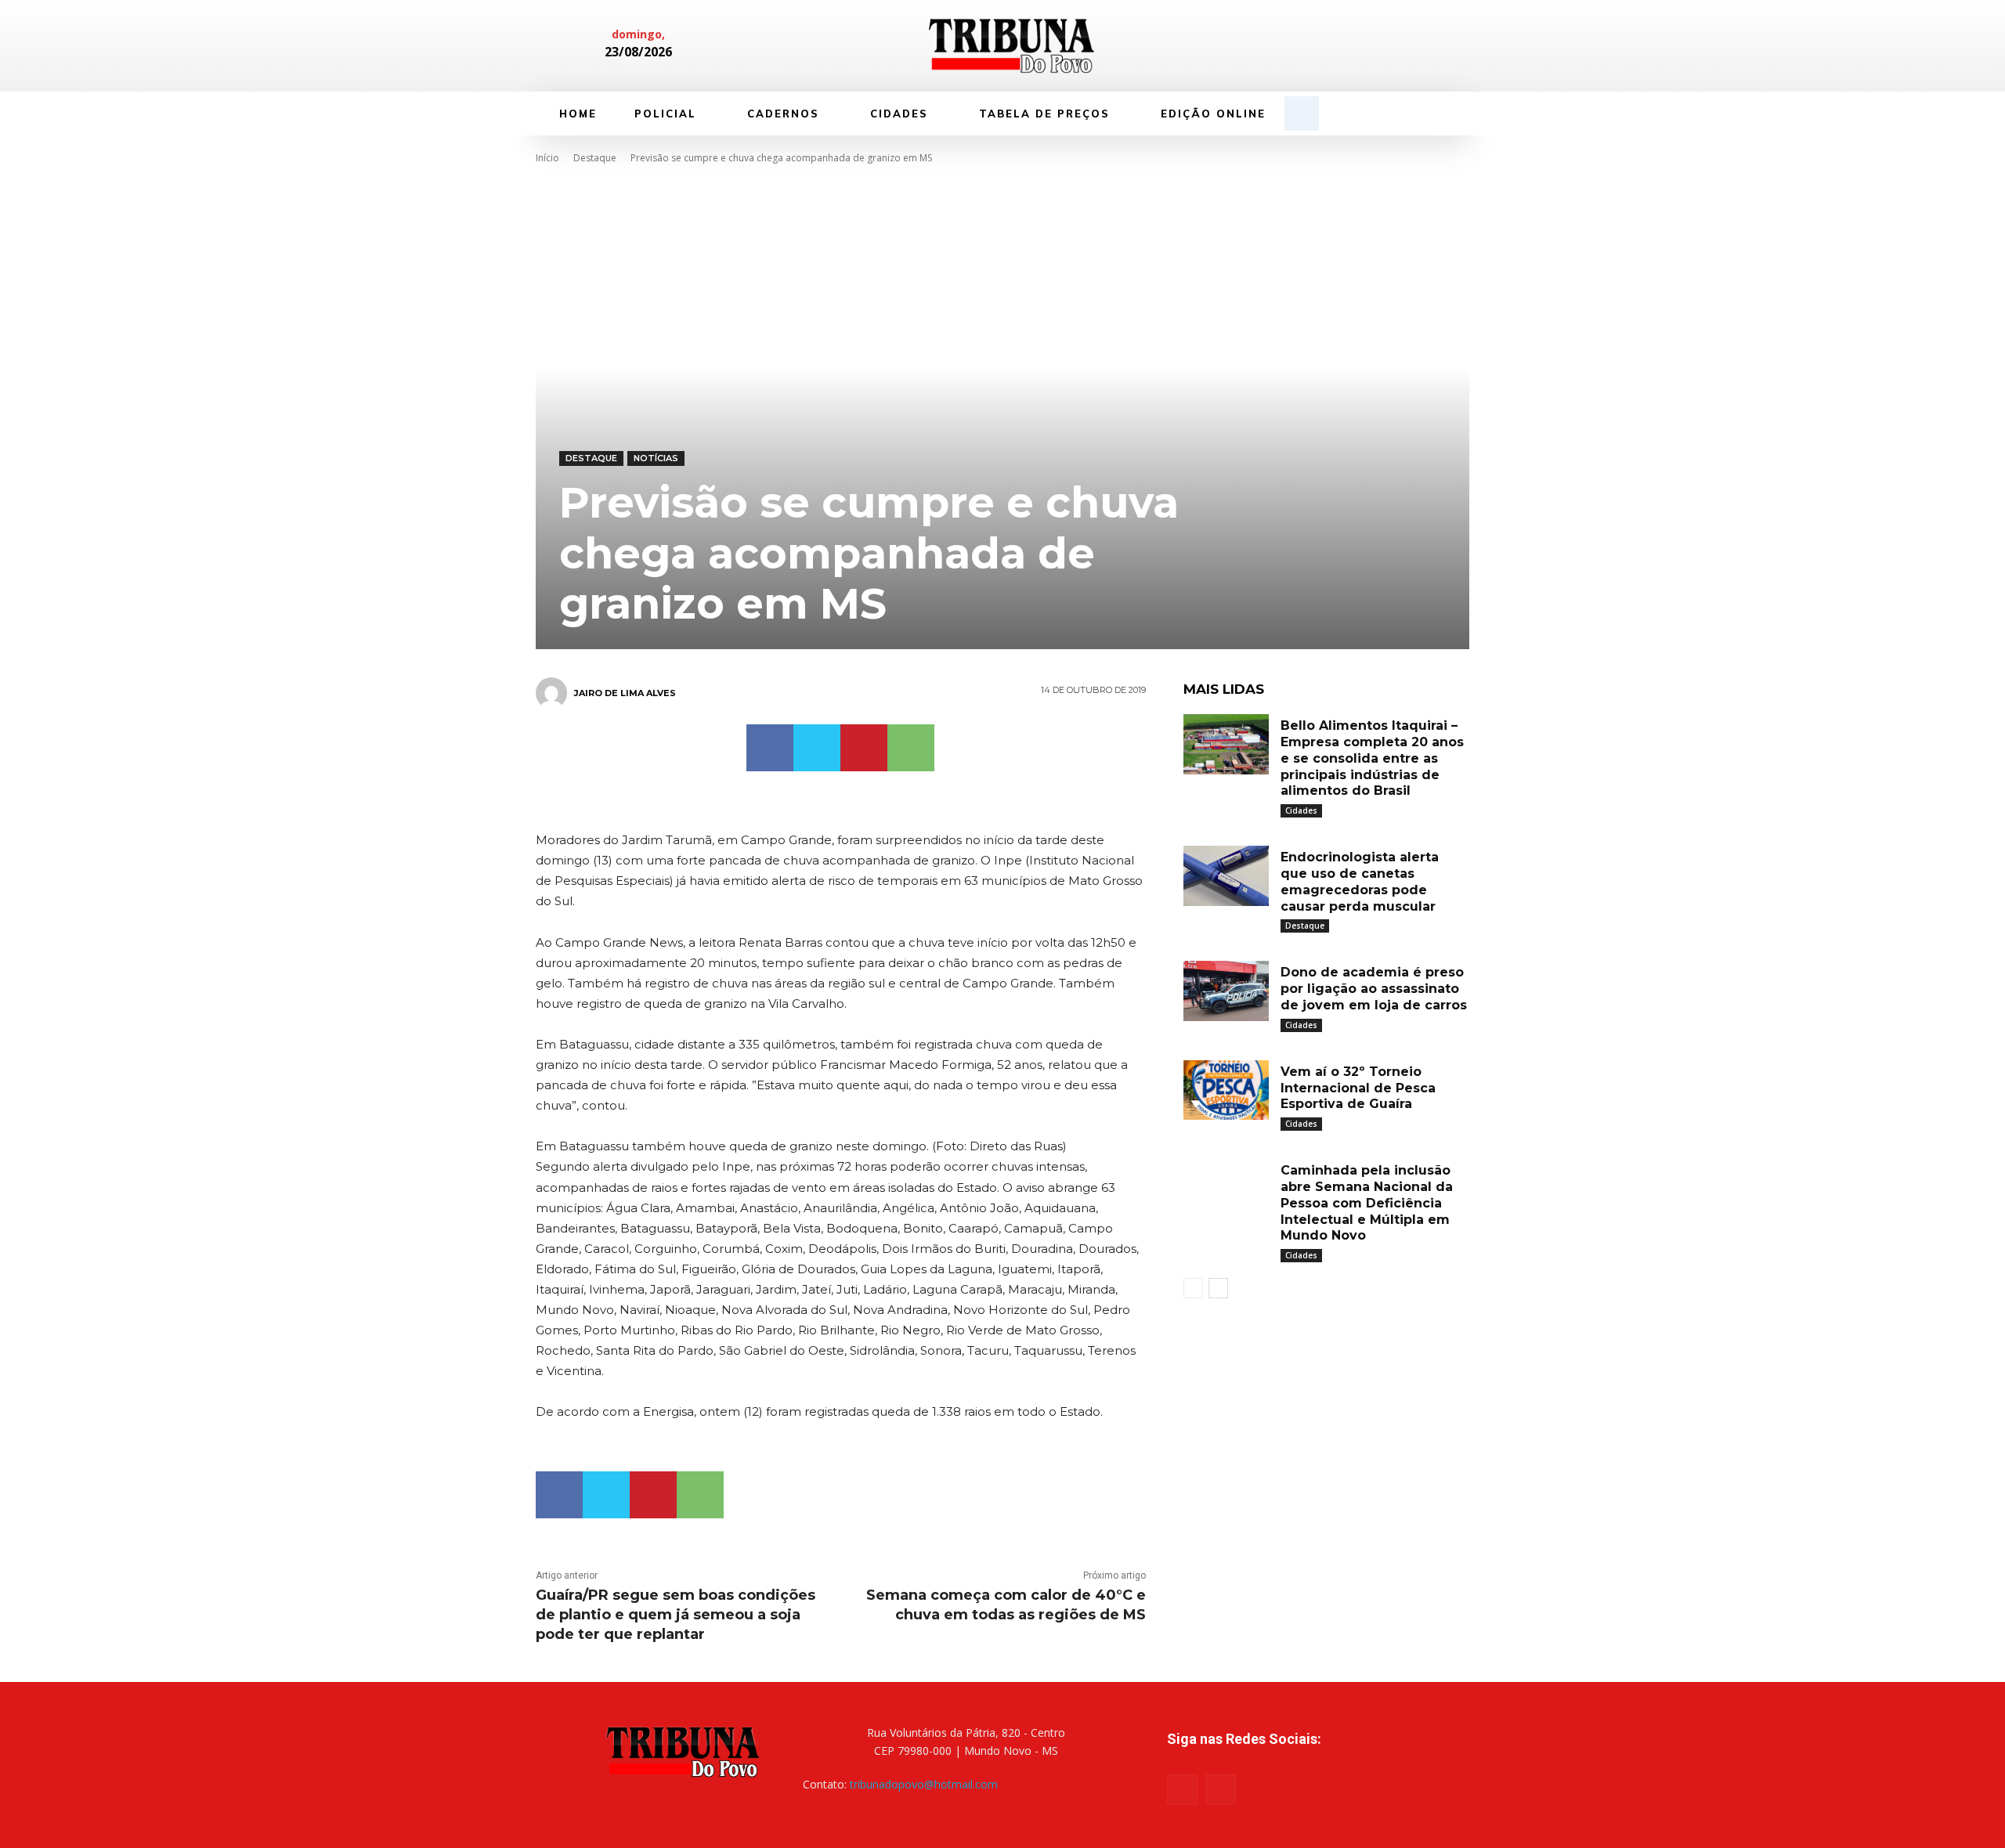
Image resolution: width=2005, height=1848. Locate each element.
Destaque (595, 158)
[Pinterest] (864, 748)
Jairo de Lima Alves (625, 693)
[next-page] (1218, 1288)
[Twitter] (817, 748)
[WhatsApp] (911, 748)
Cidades (1301, 810)
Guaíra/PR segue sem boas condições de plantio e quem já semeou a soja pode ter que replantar (676, 1615)
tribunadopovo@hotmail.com (924, 1784)
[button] (1302, 114)
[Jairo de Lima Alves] (554, 693)
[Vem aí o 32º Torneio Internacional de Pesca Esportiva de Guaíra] (1226, 1090)
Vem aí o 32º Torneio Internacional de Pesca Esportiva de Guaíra (1358, 1088)
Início (547, 158)
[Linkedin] (1380, 46)
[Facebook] (1353, 46)
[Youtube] (1221, 1790)
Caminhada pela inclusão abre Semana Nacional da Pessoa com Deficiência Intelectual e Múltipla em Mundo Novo (1367, 1203)
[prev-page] (1193, 1288)
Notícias (656, 458)
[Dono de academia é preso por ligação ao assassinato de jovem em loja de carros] (1226, 991)
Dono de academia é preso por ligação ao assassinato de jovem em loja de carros (1374, 989)
